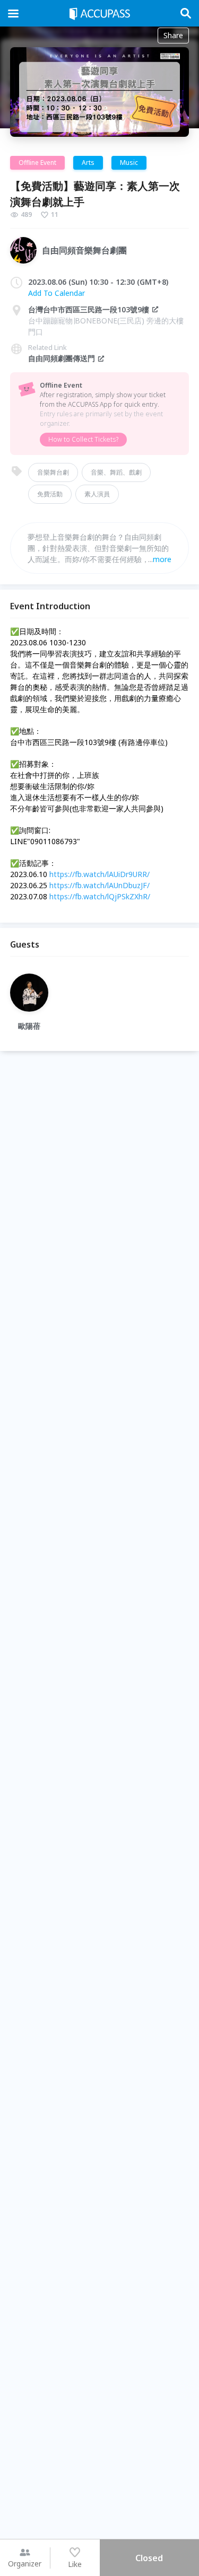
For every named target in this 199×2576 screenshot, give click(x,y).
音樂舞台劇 (53, 472)
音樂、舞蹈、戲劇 (116, 472)
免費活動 (50, 494)
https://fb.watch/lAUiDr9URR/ (99, 874)
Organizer (25, 2564)
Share (173, 35)
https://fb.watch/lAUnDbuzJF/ (99, 885)
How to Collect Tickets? (83, 439)
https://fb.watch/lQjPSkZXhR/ (100, 896)
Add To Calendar (57, 293)
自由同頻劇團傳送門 (62, 358)
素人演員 (97, 494)
